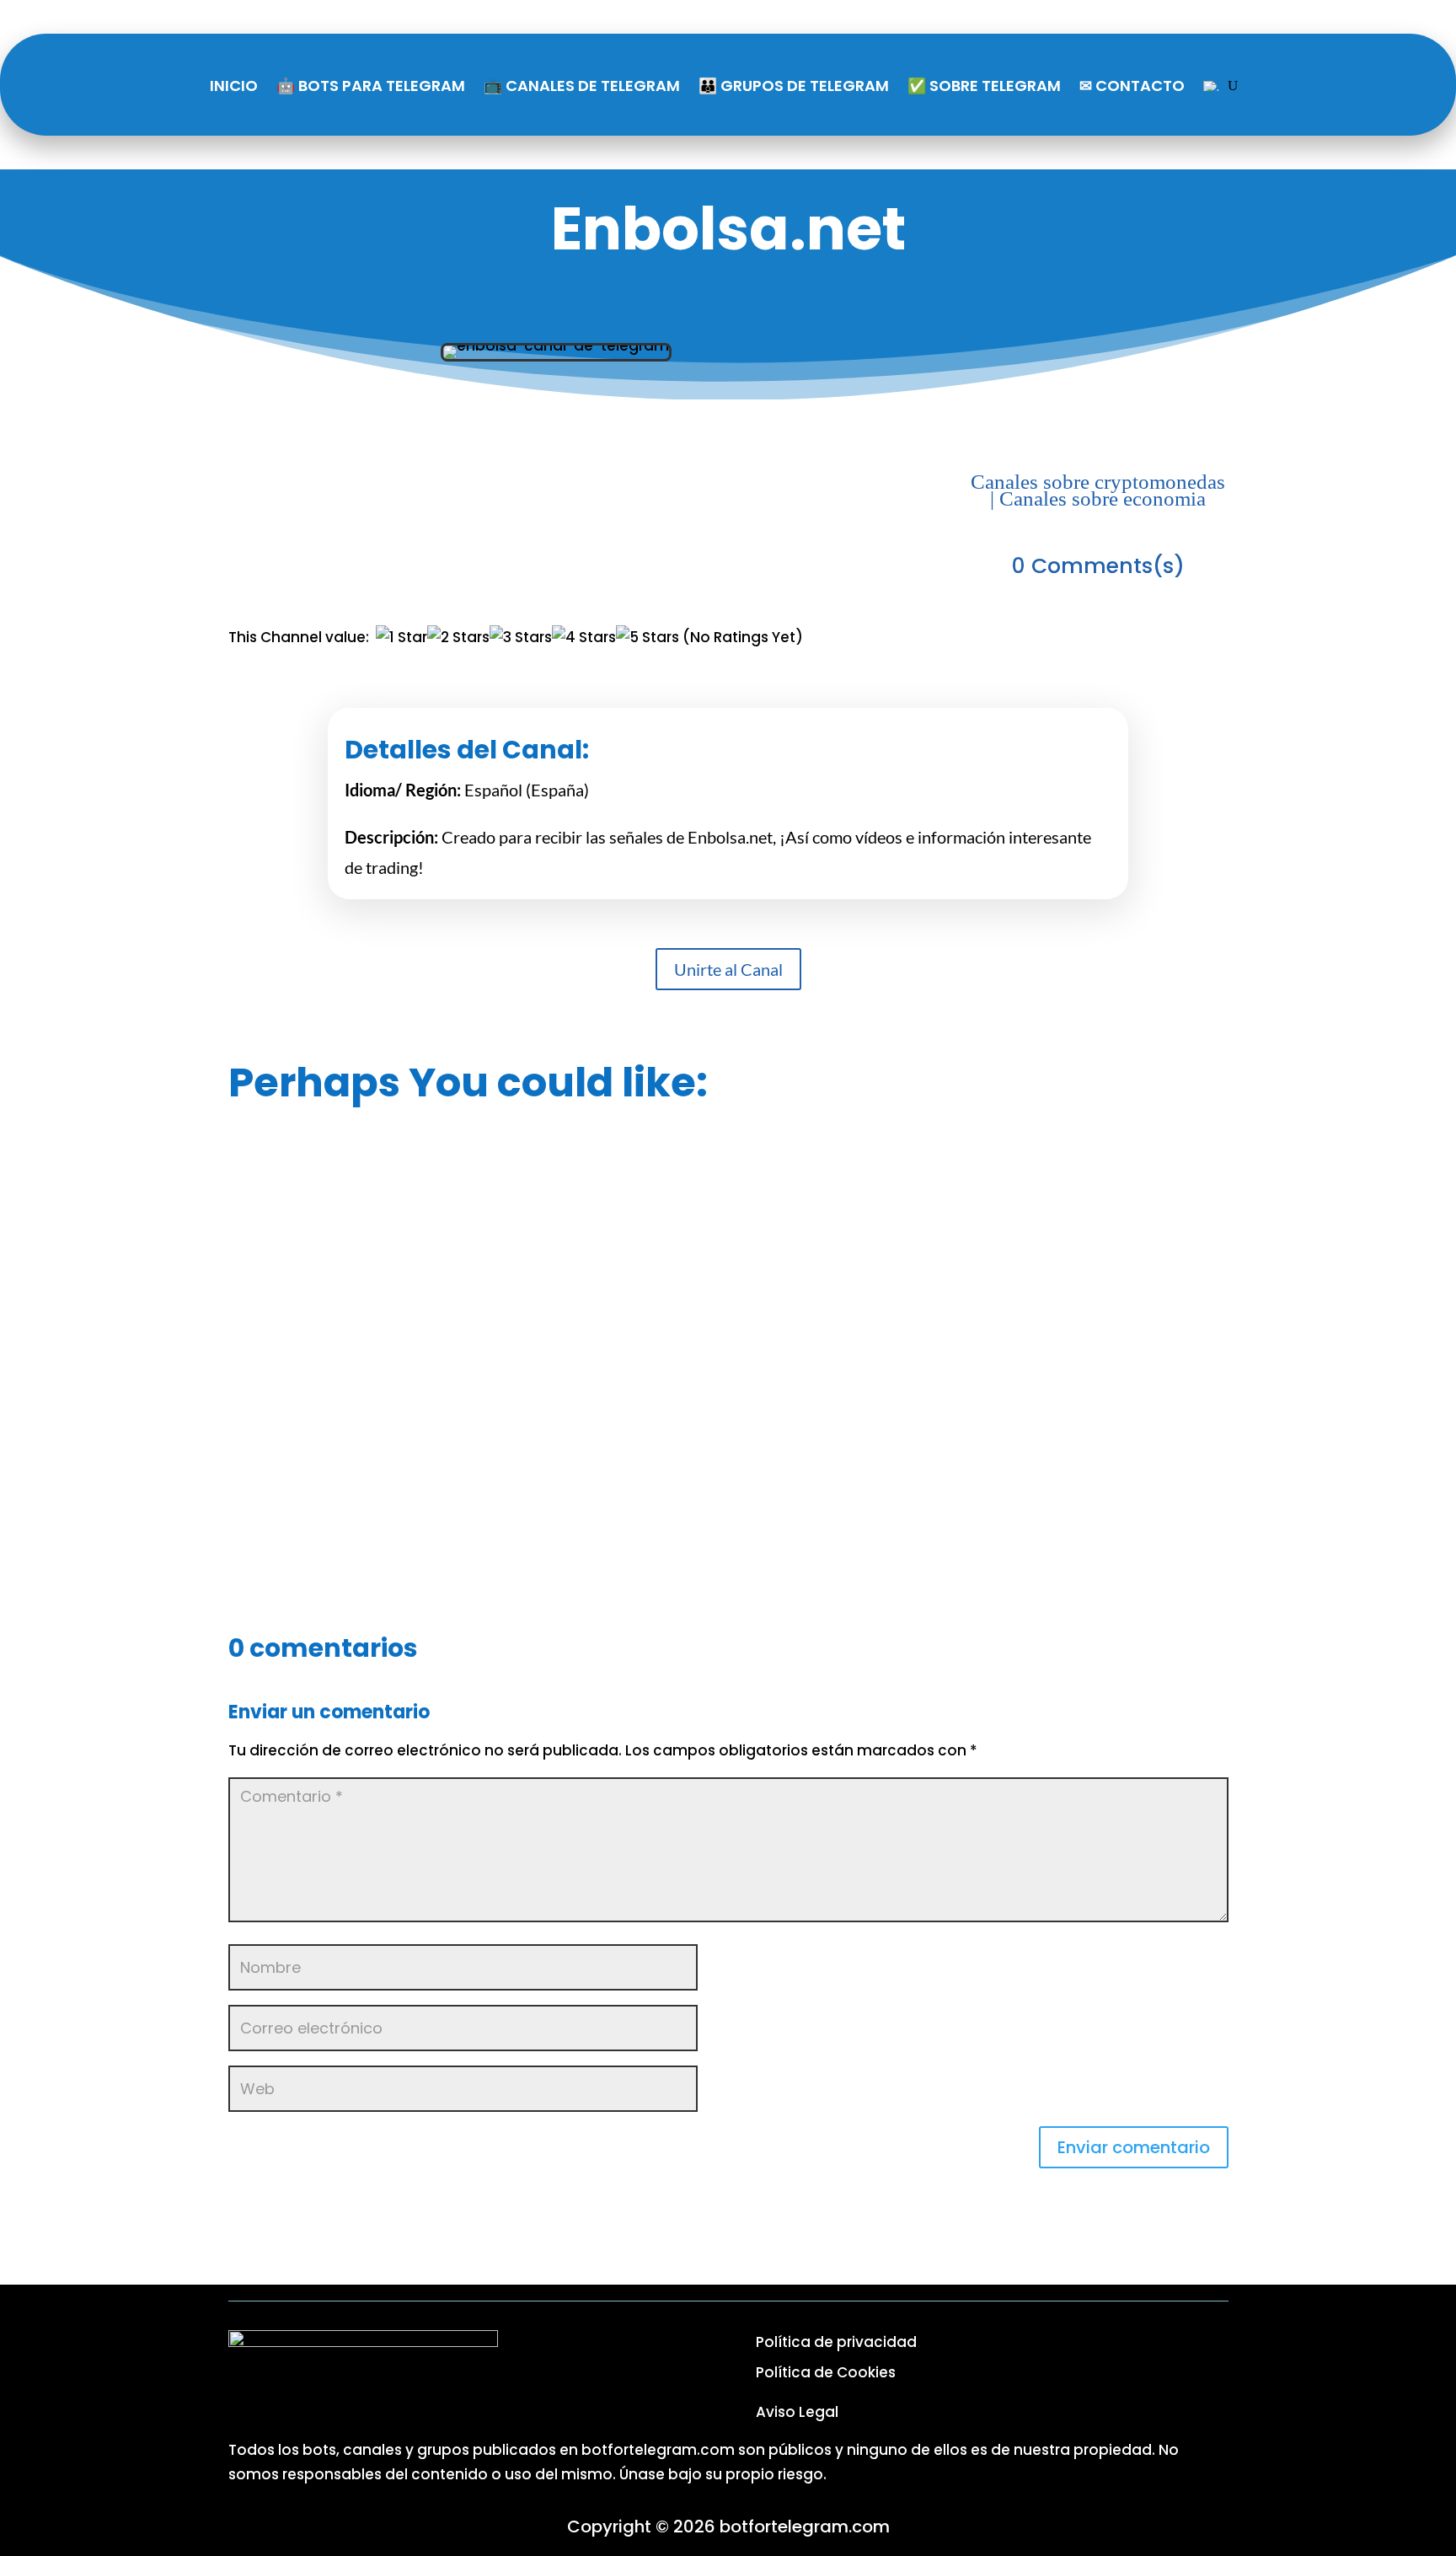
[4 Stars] (584, 638)
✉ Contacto (1132, 86)
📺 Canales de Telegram (582, 86)
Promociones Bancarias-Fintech (728, 1362)
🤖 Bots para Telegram (371, 86)
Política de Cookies (826, 2372)
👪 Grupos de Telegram (794, 86)
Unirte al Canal (728, 969)
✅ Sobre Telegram (984, 86)
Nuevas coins (728, 1508)
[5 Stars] (648, 638)
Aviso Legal (797, 2412)
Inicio (234, 86)
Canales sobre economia (1103, 498)
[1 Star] (401, 638)
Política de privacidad (836, 2342)
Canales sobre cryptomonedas (1098, 482)
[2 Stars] (458, 638)
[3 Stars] (521, 638)
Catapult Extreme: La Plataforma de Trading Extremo (728, 1216)
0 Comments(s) (1098, 566)
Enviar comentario (1134, 2147)
